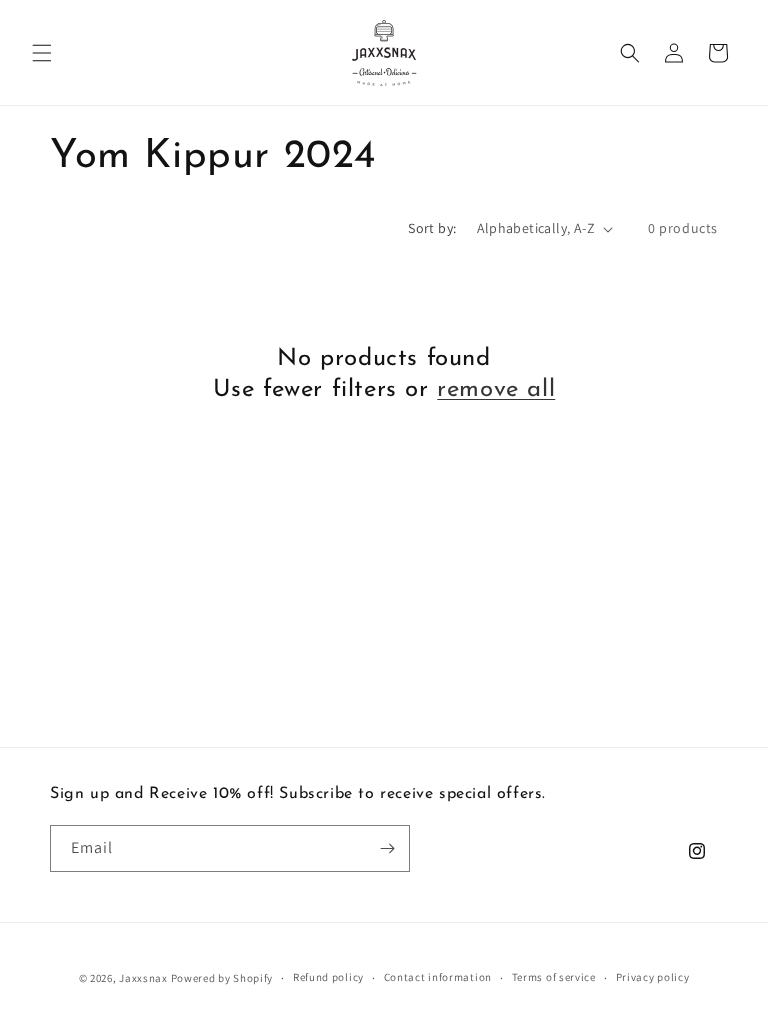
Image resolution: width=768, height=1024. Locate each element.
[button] (42, 53)
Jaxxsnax (143, 978)
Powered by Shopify (222, 978)
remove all (496, 390)
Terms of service (554, 977)
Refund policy (328, 977)
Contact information (438, 977)
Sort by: (432, 228)
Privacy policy (653, 977)
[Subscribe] (387, 848)
